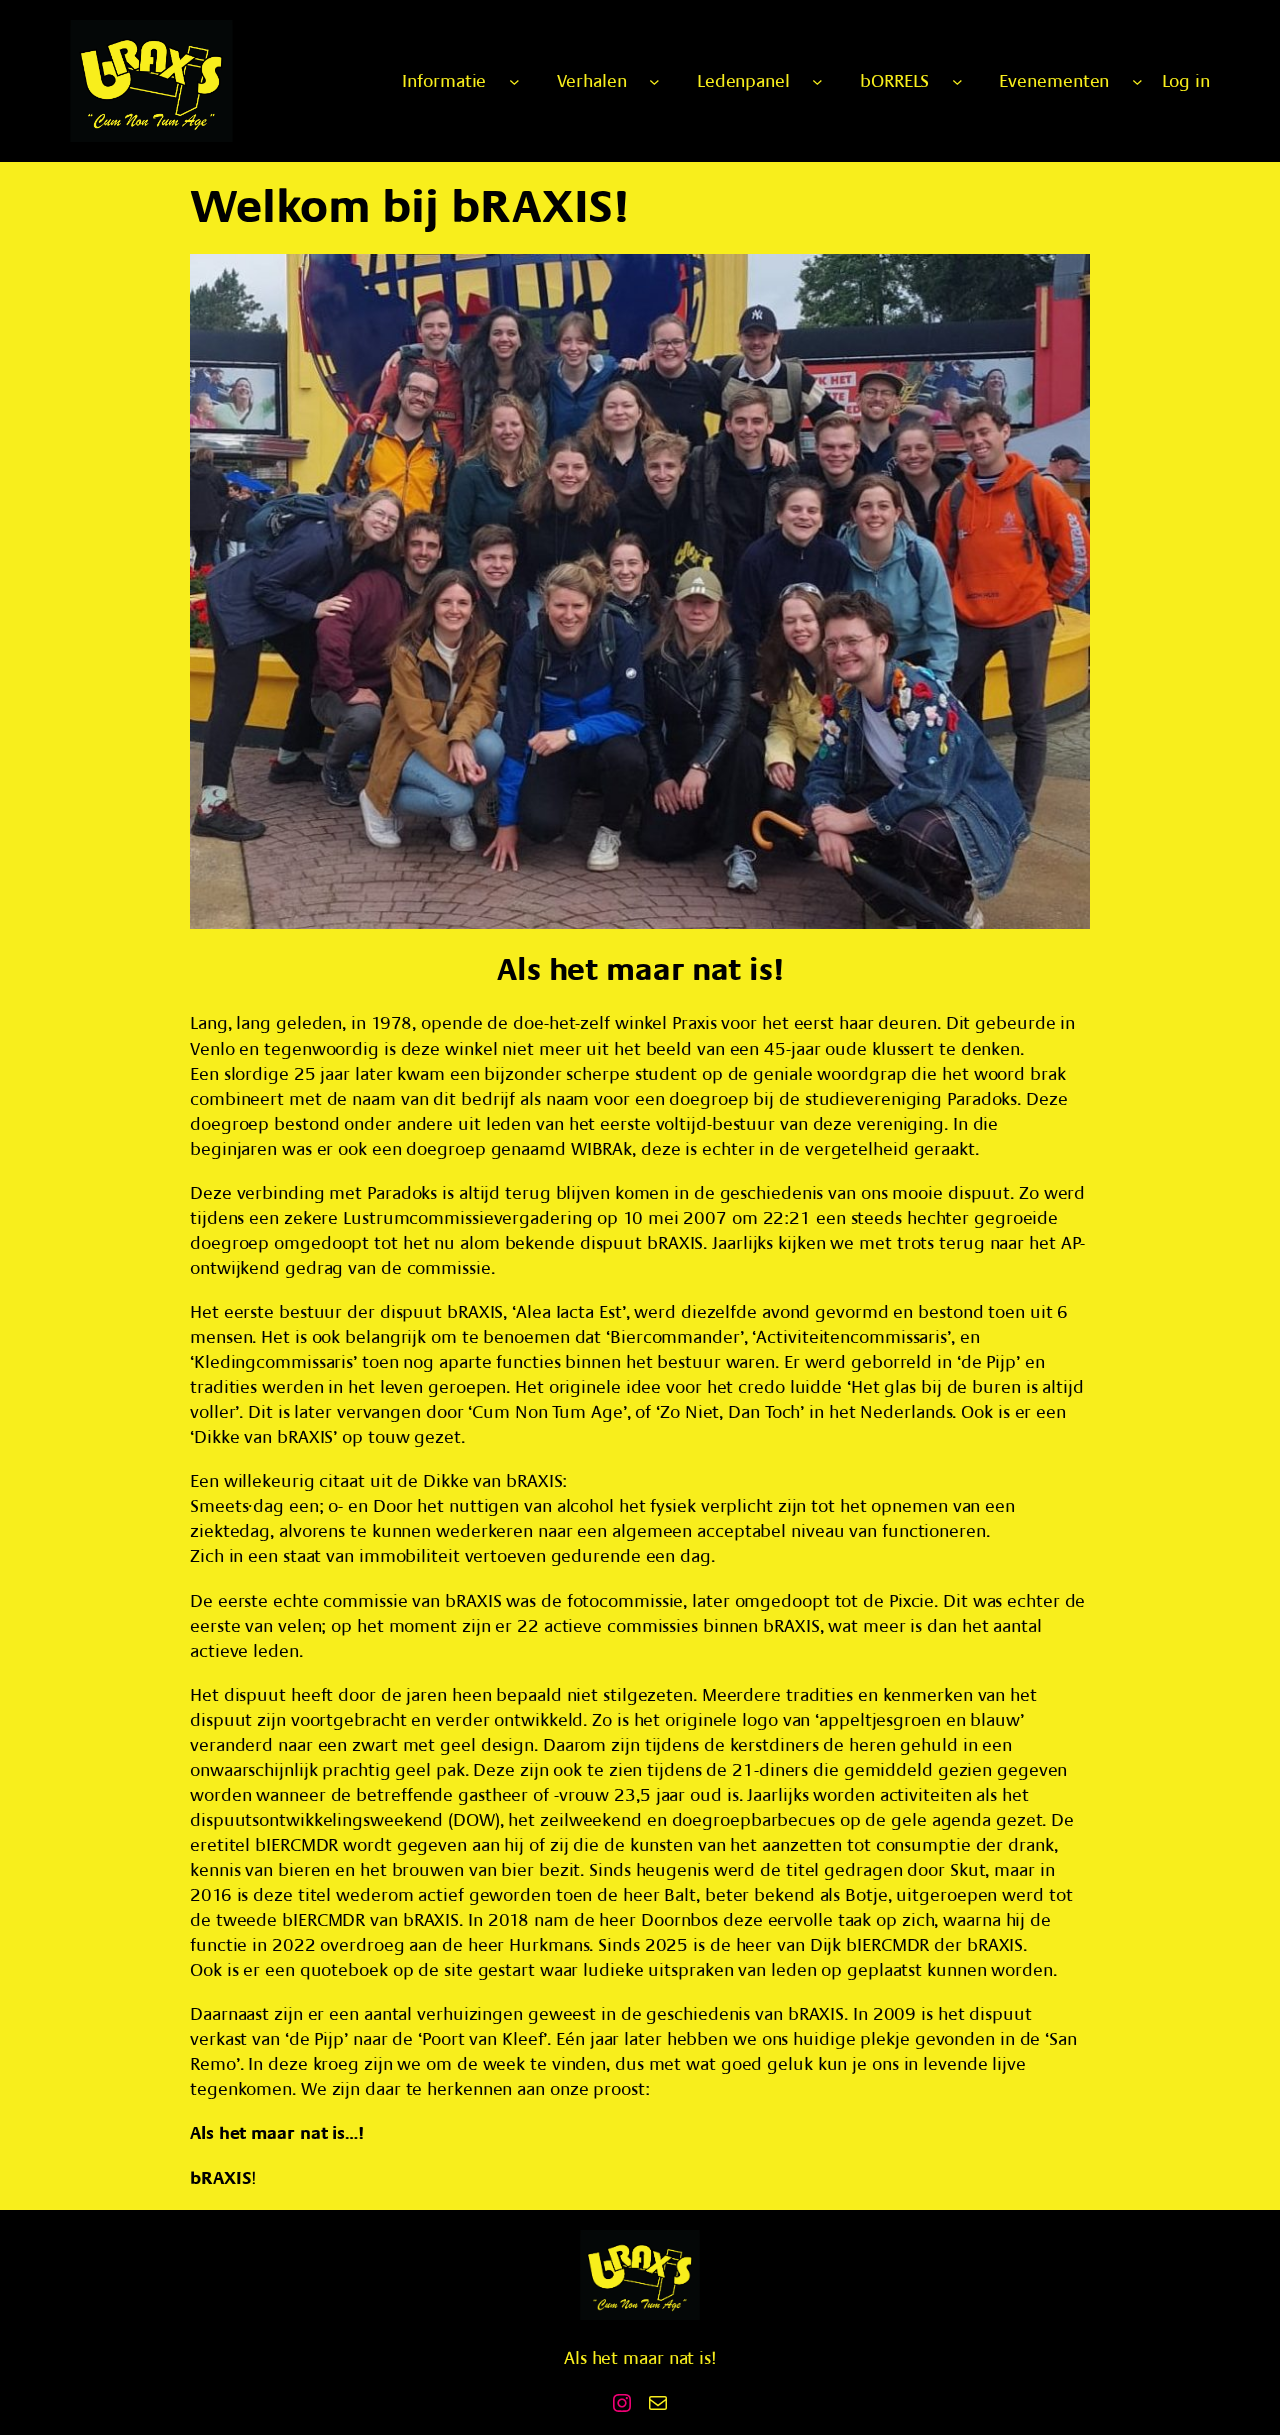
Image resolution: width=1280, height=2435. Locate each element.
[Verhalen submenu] (654, 81)
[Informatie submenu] (514, 81)
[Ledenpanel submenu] (817, 81)
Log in (1186, 81)
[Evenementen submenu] (1137, 81)
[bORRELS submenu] (957, 81)
